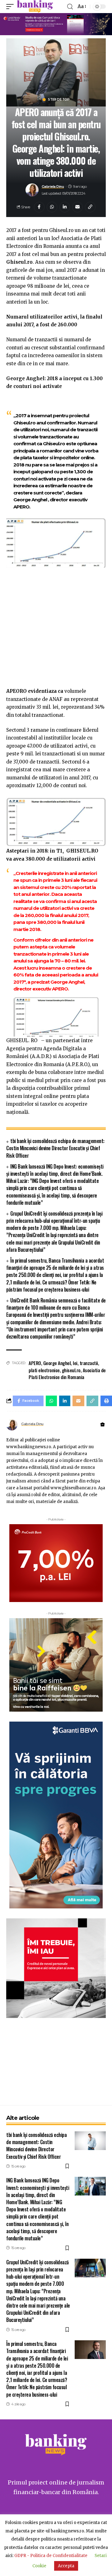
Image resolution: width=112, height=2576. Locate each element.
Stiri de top (59, 100)
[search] (70, 7)
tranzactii (89, 1363)
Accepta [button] (66, 2566)
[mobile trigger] (12, 7)
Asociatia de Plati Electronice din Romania (67, 1374)
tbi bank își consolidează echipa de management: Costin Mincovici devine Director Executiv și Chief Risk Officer (55, 1148)
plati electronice (44, 1370)
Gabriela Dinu (53, 187)
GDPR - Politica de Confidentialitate (51, 2556)
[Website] (103, 1425)
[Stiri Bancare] (35, 7)
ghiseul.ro (71, 1370)
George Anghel (57, 1363)
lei (75, 1363)
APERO (35, 1363)
